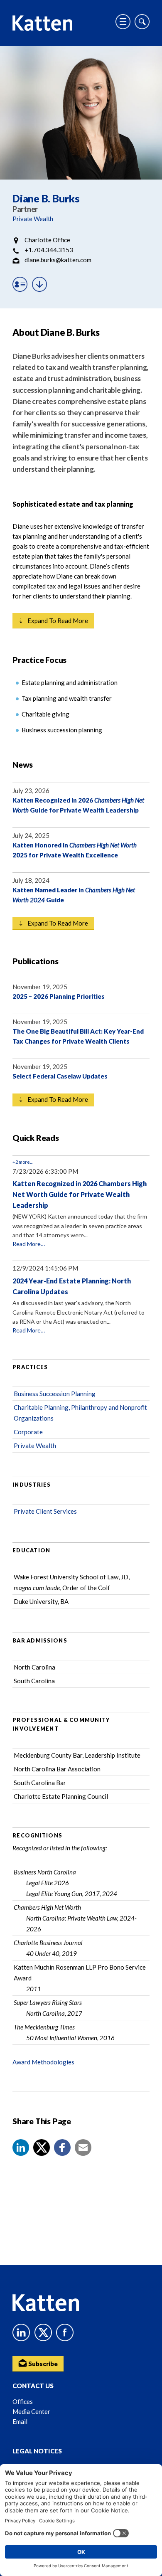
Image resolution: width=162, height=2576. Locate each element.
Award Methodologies (43, 2062)
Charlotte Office (47, 240)
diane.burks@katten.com (58, 260)
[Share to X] (42, 2147)
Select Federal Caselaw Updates (60, 1076)
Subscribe (42, 2364)
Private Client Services (45, 1511)
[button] (21, 2147)
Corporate (28, 1432)
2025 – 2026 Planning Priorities (59, 996)
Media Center (31, 2411)
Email (20, 2421)
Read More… (29, 1244)
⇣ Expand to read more (53, 621)
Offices (23, 2401)
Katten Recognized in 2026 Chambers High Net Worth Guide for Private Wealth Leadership (80, 1194)
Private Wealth (33, 219)
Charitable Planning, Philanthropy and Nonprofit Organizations (80, 1413)
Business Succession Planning (55, 1394)
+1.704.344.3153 (49, 250)
